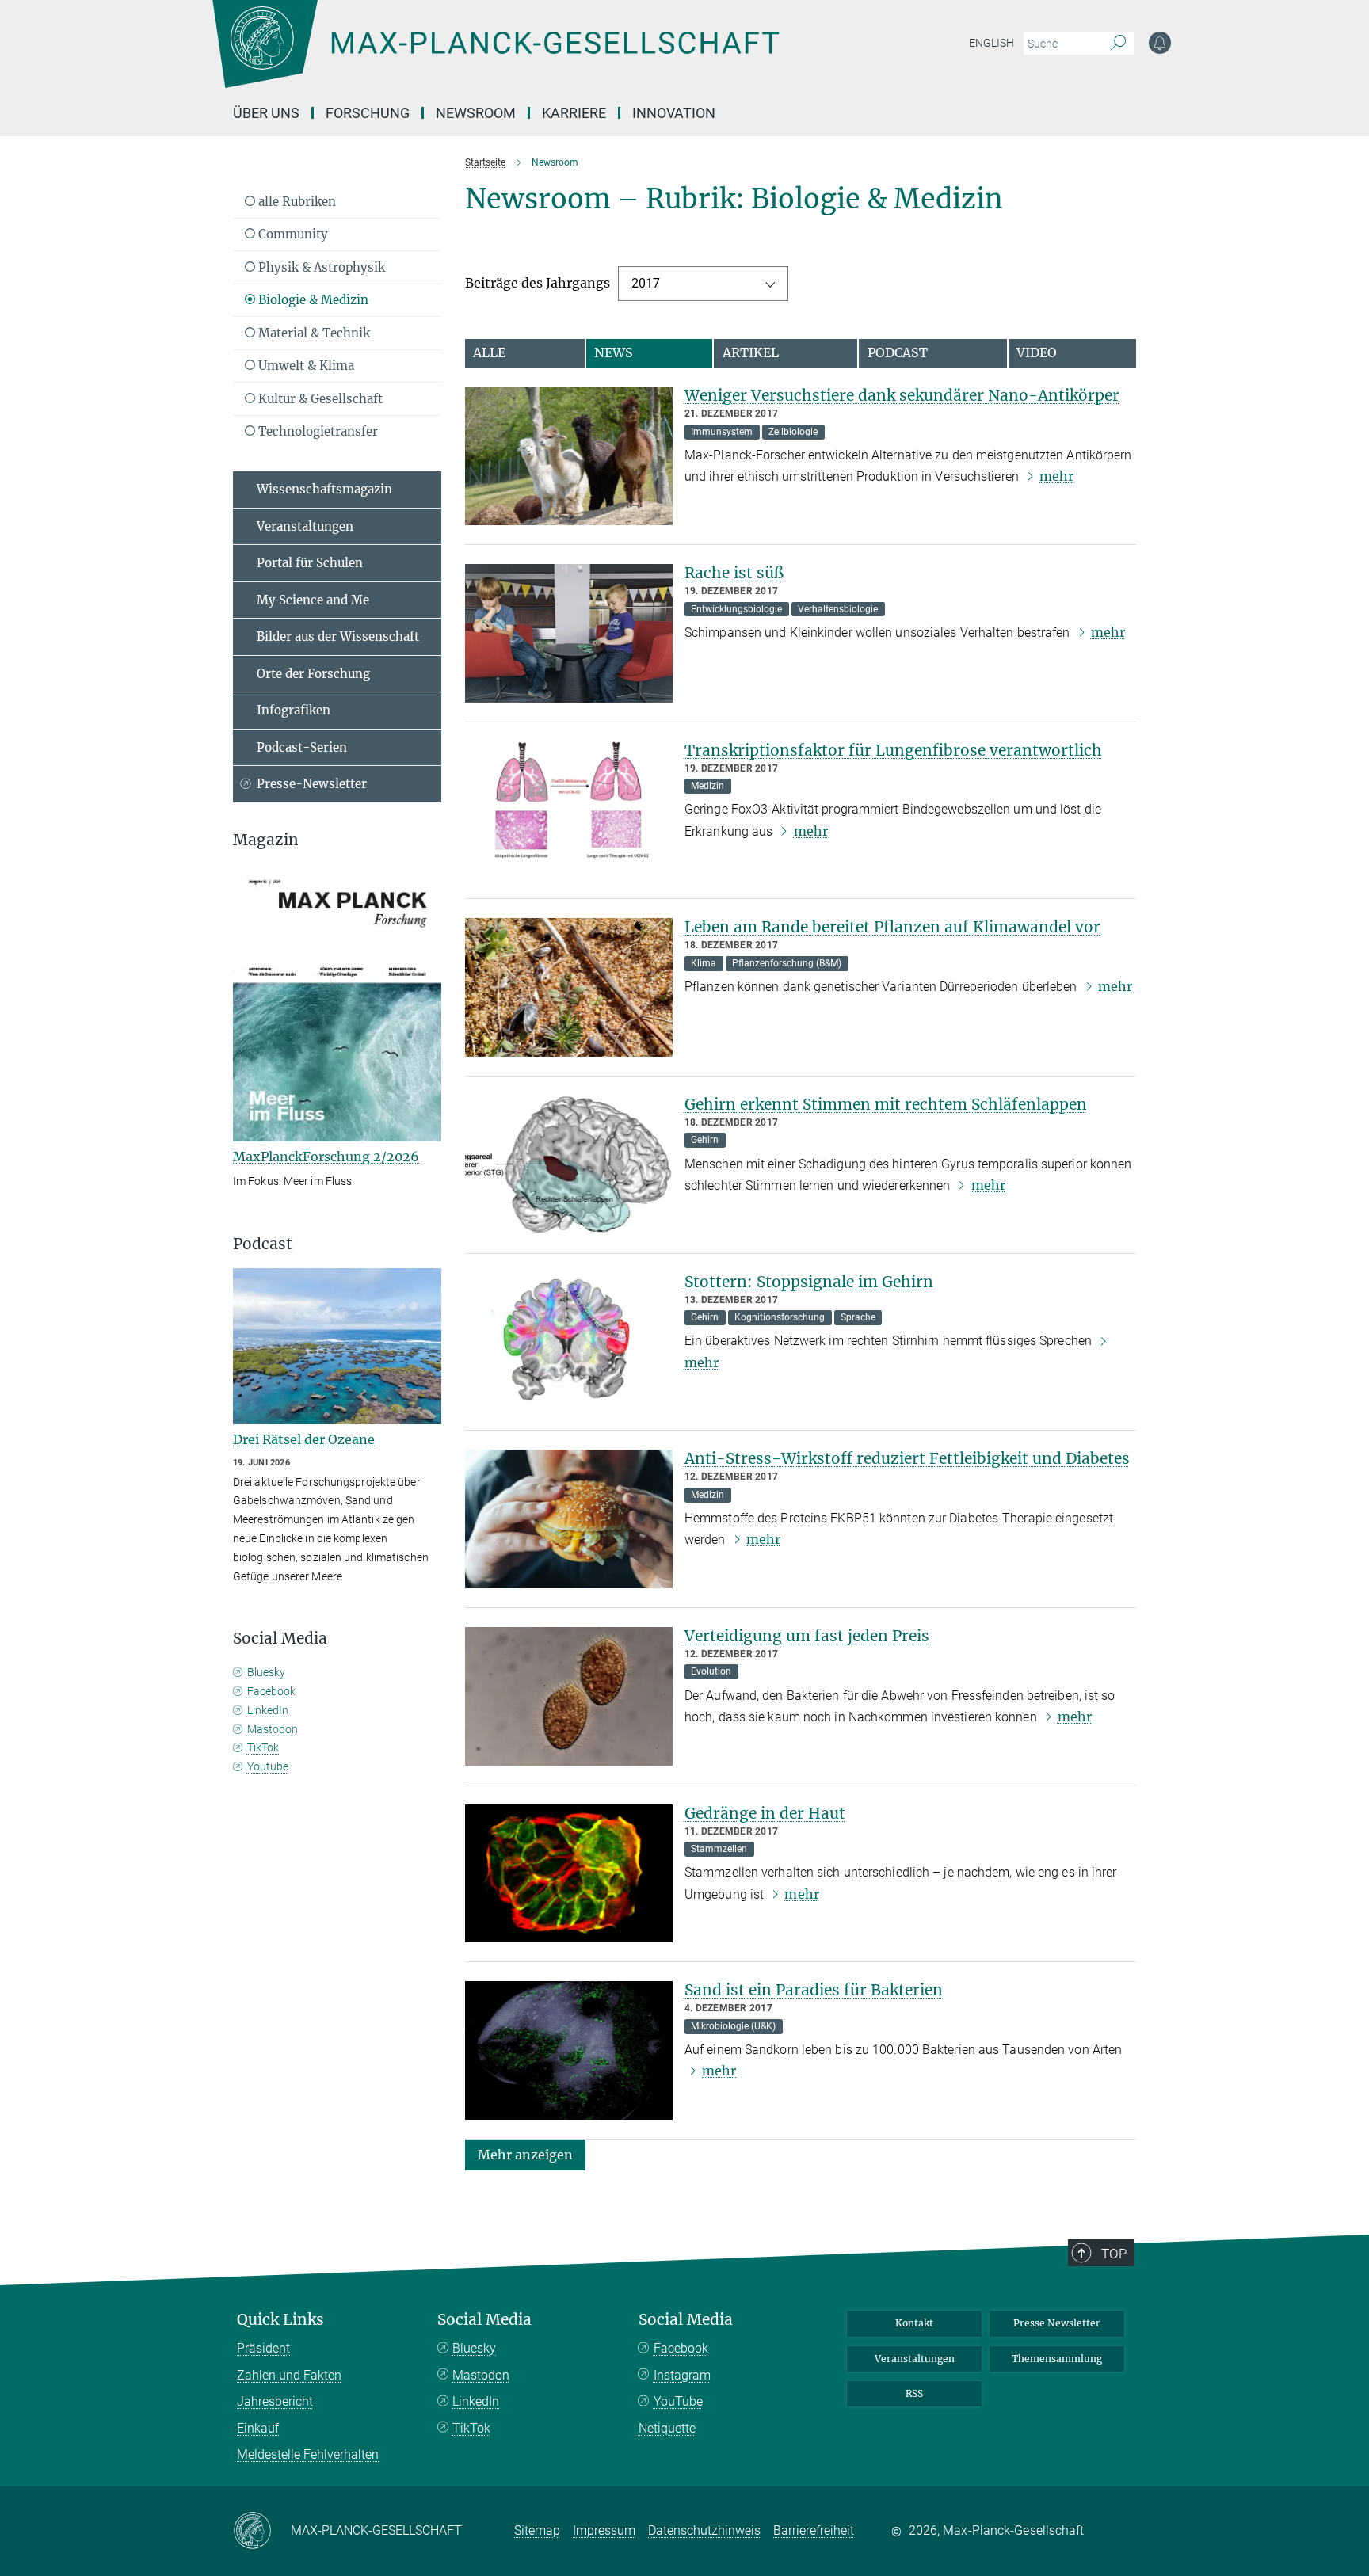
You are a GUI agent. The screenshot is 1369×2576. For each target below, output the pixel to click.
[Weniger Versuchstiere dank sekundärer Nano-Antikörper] (569, 456)
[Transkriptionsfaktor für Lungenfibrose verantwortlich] (569, 811)
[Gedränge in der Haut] (569, 1874)
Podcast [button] (263, 1244)
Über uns (266, 113)
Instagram (682, 2375)
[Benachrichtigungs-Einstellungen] (1160, 43)
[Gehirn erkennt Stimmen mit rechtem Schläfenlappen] (569, 1165)
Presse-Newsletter (312, 784)
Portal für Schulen (310, 563)
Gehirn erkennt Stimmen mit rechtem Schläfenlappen (886, 1104)
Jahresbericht (275, 2401)
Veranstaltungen (305, 526)
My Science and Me (313, 600)
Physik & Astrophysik (320, 267)
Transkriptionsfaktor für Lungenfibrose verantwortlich (893, 750)
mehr (1056, 476)
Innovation (674, 113)
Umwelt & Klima (305, 366)
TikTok (263, 1747)
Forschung (368, 113)
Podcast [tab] (898, 352)
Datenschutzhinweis (704, 2530)
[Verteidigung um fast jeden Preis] (569, 1696)
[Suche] (1118, 44)
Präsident (263, 2348)
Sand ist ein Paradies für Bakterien (814, 1990)
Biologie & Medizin (312, 300)
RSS (914, 2393)
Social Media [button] (280, 1639)
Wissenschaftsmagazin (324, 489)
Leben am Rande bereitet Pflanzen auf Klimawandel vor (892, 927)
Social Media (484, 2320)
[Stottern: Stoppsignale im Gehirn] (569, 1342)
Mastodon (273, 1729)
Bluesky (266, 1672)
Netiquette (667, 2428)
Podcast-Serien (302, 747)
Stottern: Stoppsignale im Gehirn (809, 1282)
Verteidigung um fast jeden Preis (807, 1636)
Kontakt (914, 2323)
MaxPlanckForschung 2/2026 (326, 1157)
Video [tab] (1037, 352)
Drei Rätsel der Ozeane (304, 1439)
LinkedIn (268, 1710)
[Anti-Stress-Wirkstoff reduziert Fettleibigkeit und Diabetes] (569, 1519)
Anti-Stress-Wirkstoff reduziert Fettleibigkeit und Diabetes (907, 1458)
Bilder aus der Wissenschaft (338, 636)
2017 (646, 283)
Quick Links (280, 2320)
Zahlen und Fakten (289, 2375)
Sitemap (537, 2530)
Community (292, 234)
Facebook (271, 1691)
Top (1114, 2254)
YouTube (678, 2401)
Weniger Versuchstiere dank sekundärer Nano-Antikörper (902, 395)
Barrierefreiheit (814, 2530)
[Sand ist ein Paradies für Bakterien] (569, 2050)
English (991, 43)
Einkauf (258, 2428)
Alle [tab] (489, 352)
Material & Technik (313, 333)
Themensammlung (1057, 2359)
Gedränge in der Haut (765, 1813)
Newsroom (476, 113)
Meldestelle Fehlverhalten (308, 2454)
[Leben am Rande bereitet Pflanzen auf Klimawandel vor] (569, 987)
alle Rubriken (296, 202)
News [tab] (614, 352)
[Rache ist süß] (569, 633)
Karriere (574, 113)
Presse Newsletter (1057, 2323)
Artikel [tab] (751, 352)
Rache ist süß (734, 573)
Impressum (604, 2530)
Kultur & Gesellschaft (319, 399)
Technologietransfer (317, 431)
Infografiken (294, 710)
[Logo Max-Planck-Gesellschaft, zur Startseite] (495, 55)
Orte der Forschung (313, 674)
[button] (525, 2154)
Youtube (268, 1766)
